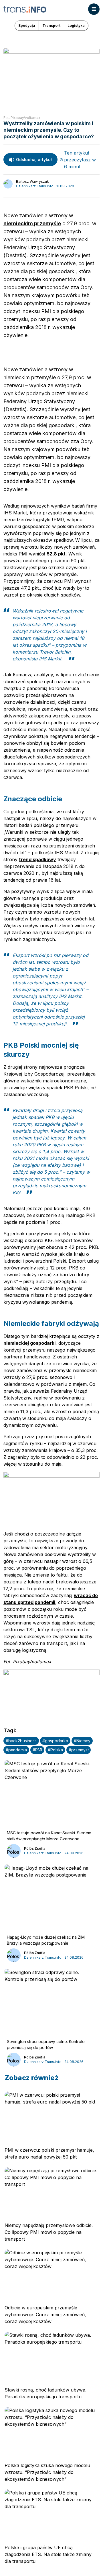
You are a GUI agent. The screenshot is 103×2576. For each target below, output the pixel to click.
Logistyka (76, 26)
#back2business (21, 1741)
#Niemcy (82, 1741)
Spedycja (27, 26)
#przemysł (79, 1750)
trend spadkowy (37, 859)
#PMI (37, 1750)
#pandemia (16, 1750)
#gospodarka (55, 1741)
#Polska (55, 1750)
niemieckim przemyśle (32, 223)
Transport (51, 26)
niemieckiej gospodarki (29, 1343)
